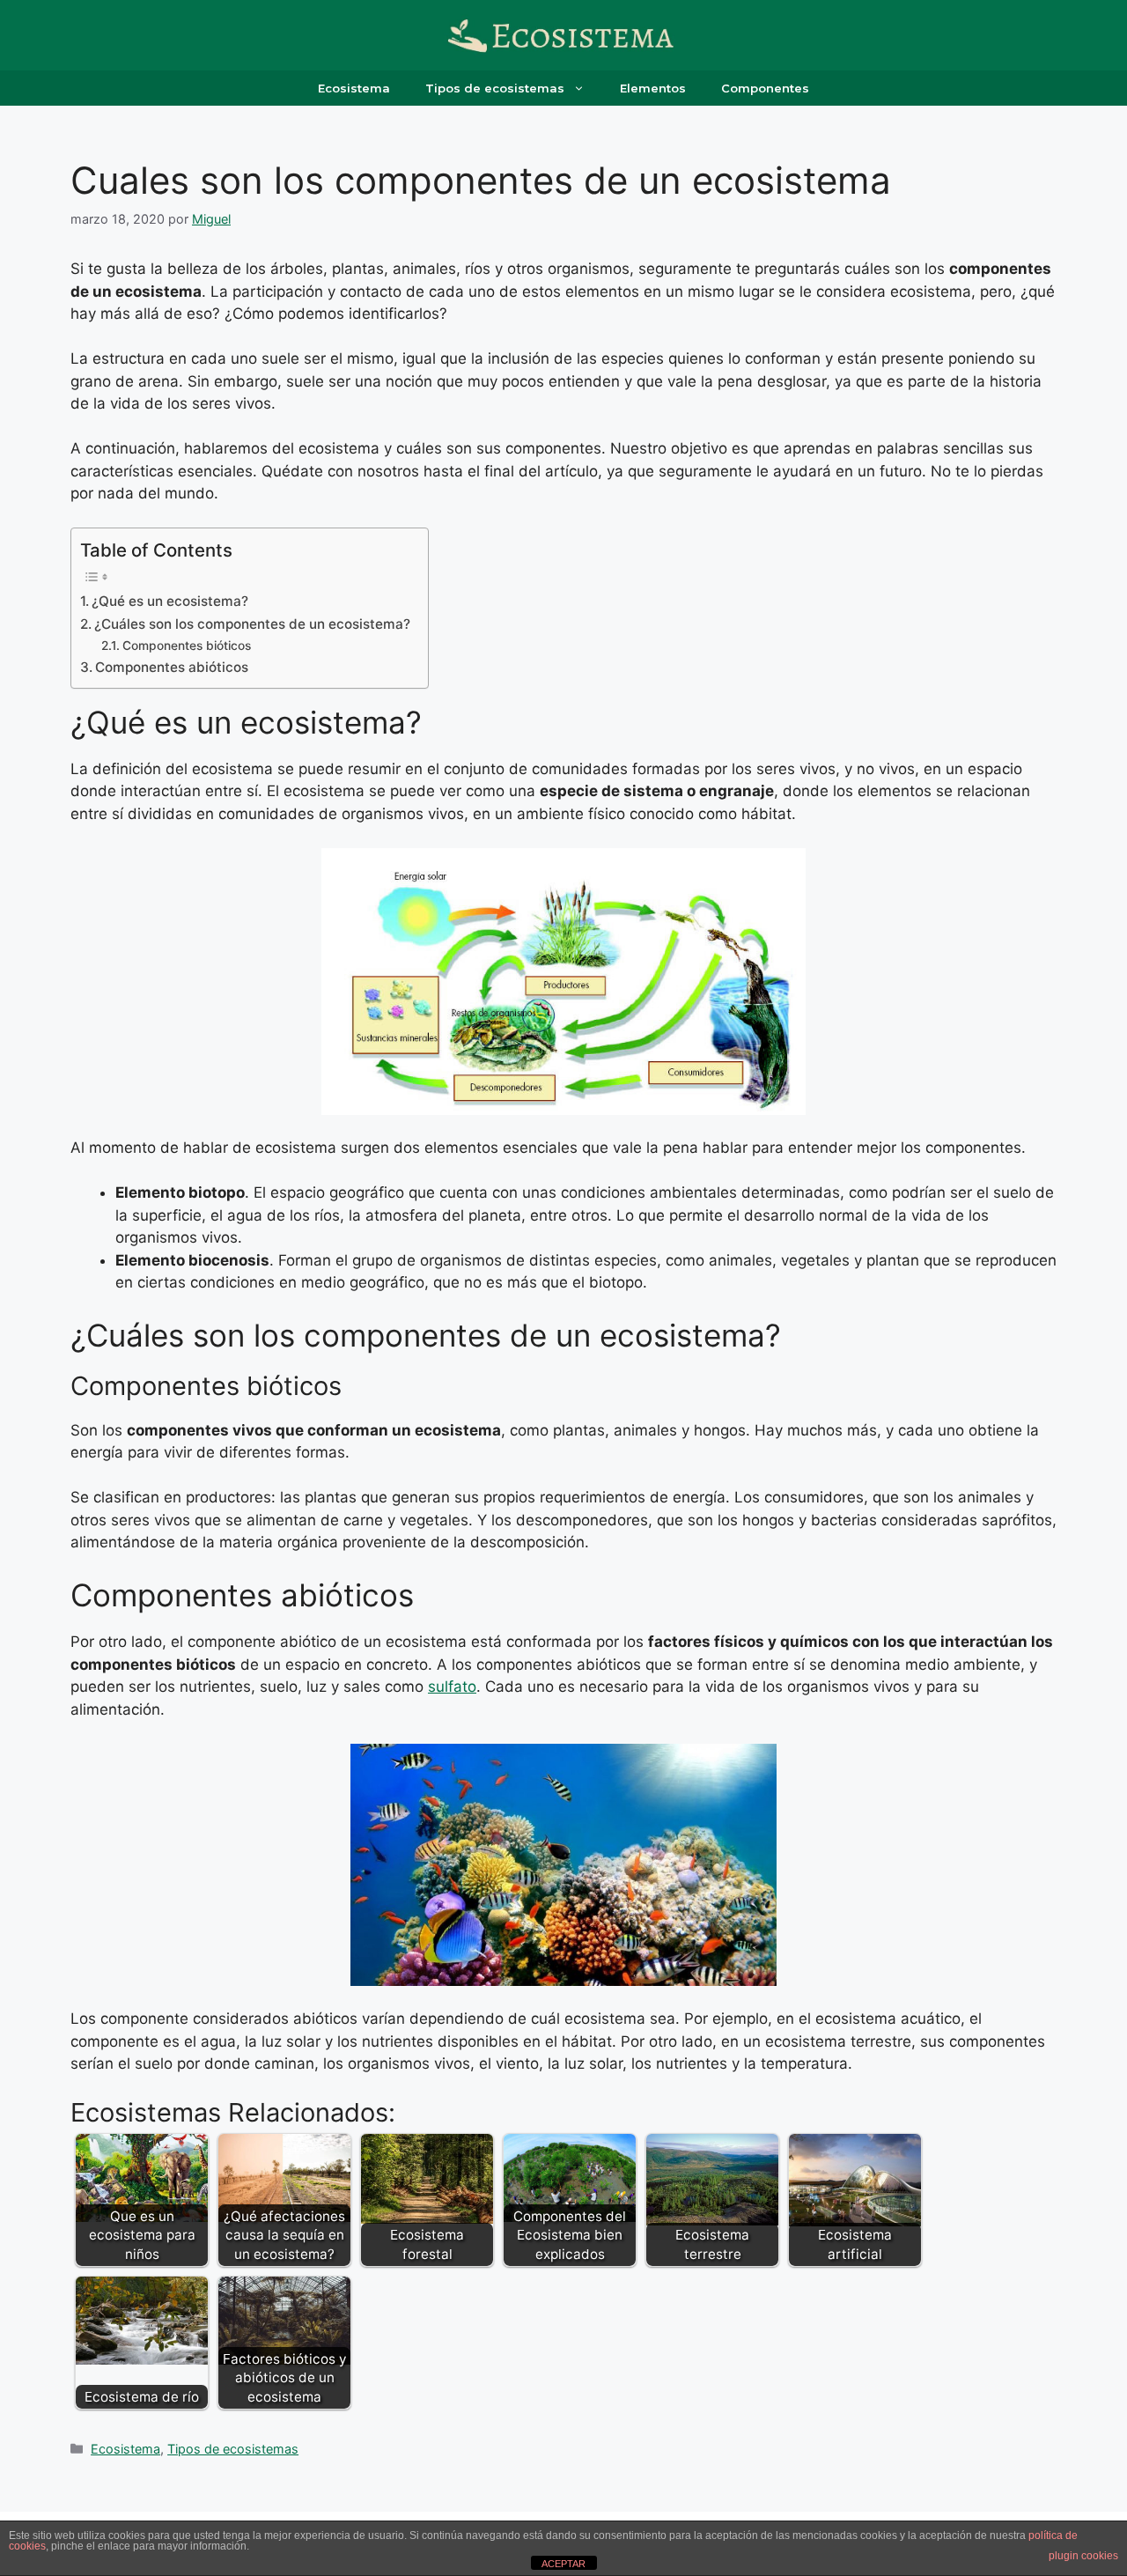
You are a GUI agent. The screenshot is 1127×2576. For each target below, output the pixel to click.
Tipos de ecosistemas (495, 88)
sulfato (452, 1687)
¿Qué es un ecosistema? (170, 601)
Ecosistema (354, 88)
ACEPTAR (563, 2564)
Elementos (653, 88)
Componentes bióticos (187, 646)
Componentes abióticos (172, 667)
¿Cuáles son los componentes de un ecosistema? (252, 624)
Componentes (765, 88)
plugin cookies (1083, 2556)
